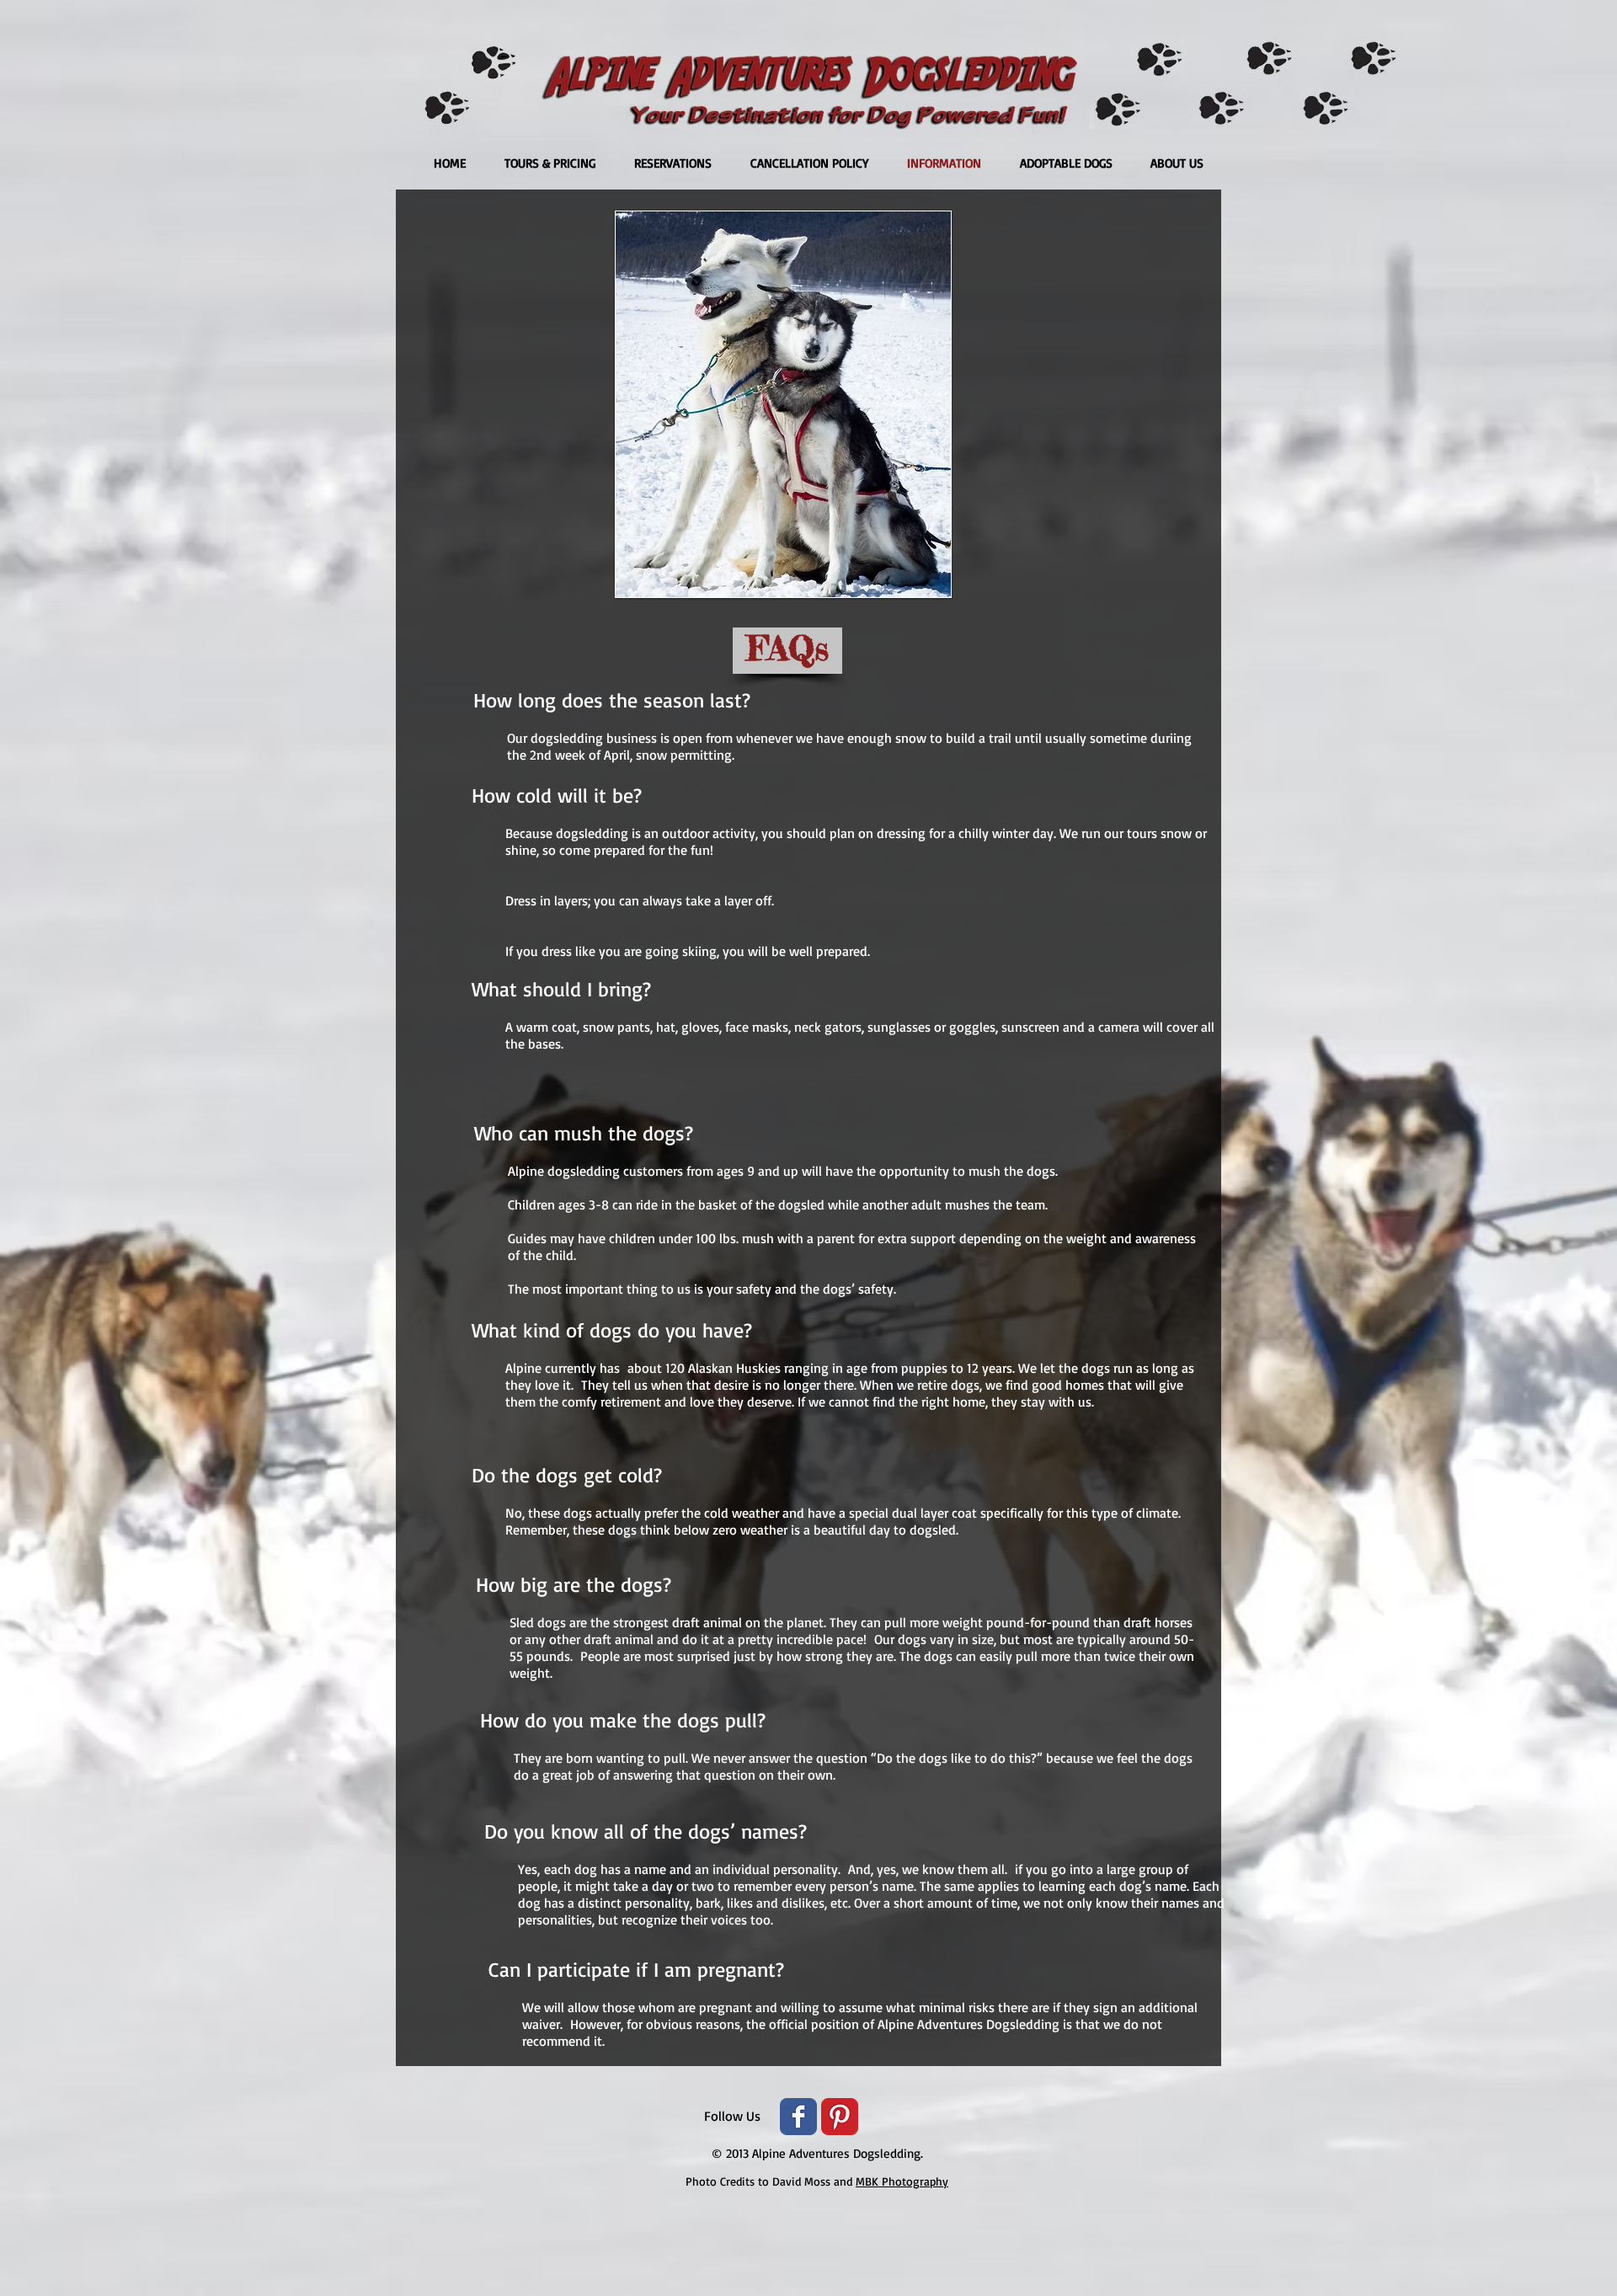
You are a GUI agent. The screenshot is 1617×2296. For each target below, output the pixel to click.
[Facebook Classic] (798, 2117)
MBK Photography (902, 2181)
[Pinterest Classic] (840, 2117)
